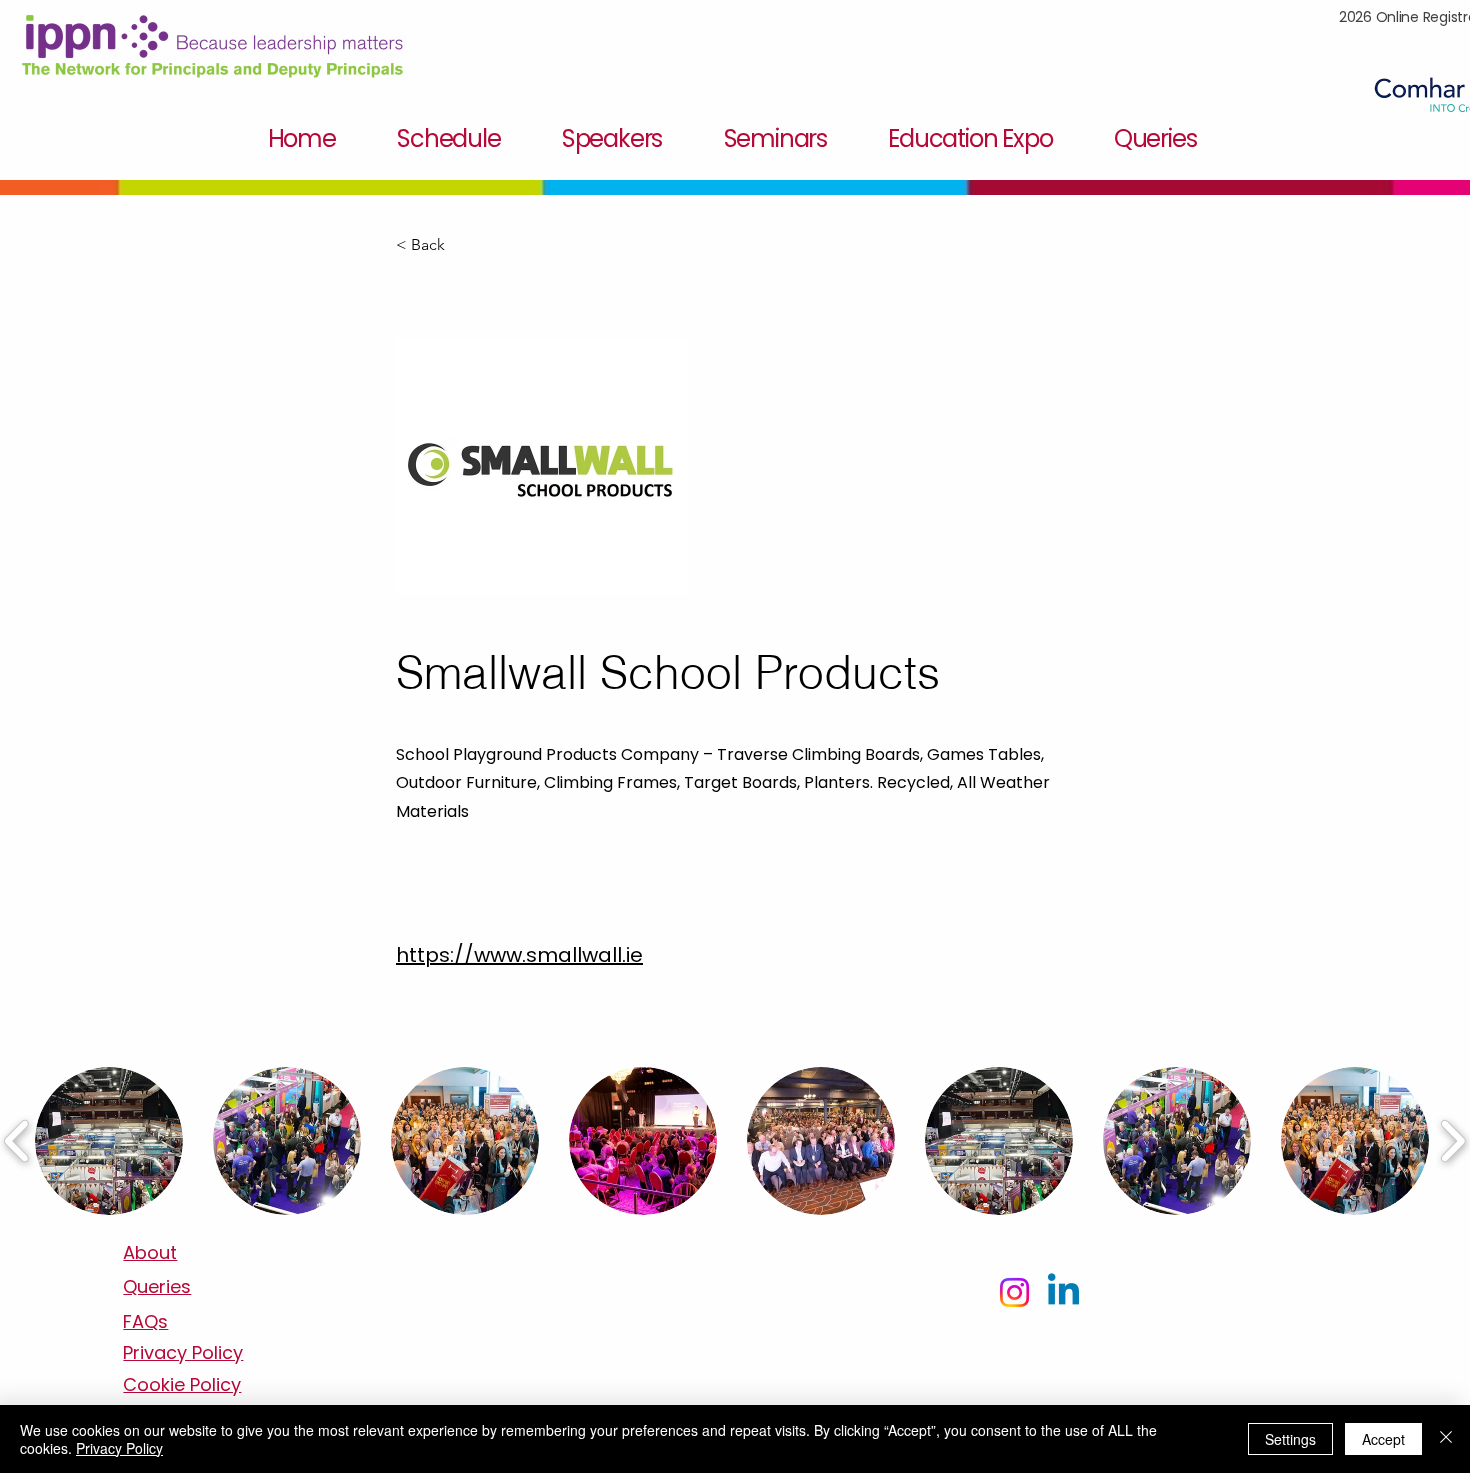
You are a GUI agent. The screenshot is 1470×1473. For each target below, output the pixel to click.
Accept (1383, 1439)
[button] (462, 245)
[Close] (1446, 1439)
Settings (1290, 1439)
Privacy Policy (119, 1448)
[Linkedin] (1063, 1292)
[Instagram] (1014, 1292)
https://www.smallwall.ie (519, 955)
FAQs (145, 1321)
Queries (157, 1286)
